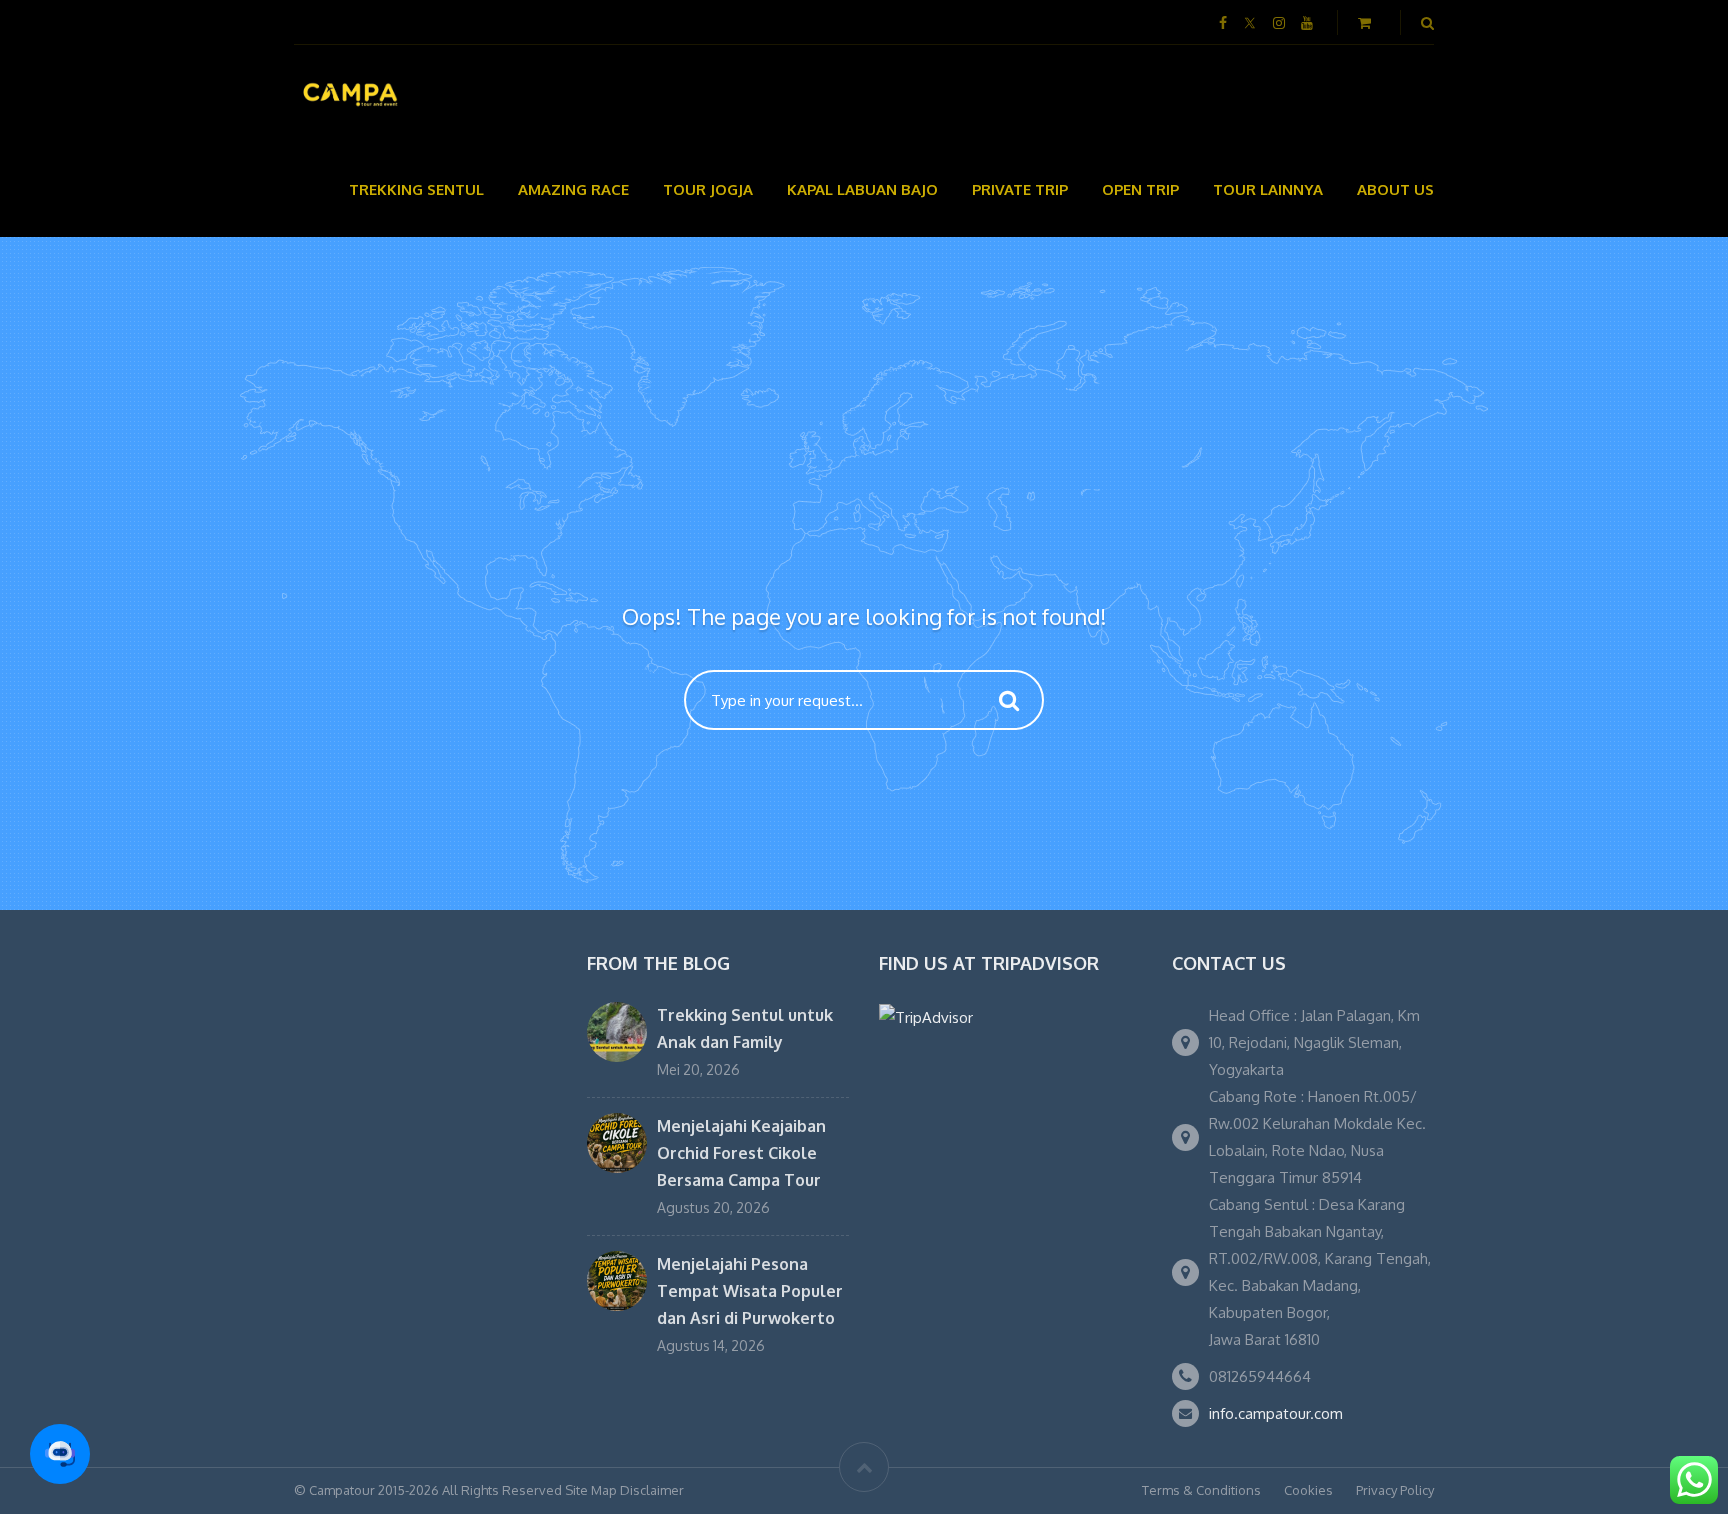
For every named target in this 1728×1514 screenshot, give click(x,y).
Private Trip (1020, 189)
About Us (1395, 189)
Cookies (1308, 1490)
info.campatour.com (1276, 1413)
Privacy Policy (1395, 1490)
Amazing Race (573, 189)
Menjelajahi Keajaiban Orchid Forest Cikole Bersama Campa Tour (741, 1153)
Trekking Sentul (416, 189)
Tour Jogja (708, 189)
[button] (60, 1454)
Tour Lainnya (1268, 189)
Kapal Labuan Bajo (862, 189)
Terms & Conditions (1201, 1490)
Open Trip (1140, 189)
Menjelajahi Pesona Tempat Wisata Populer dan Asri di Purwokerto (750, 1291)
